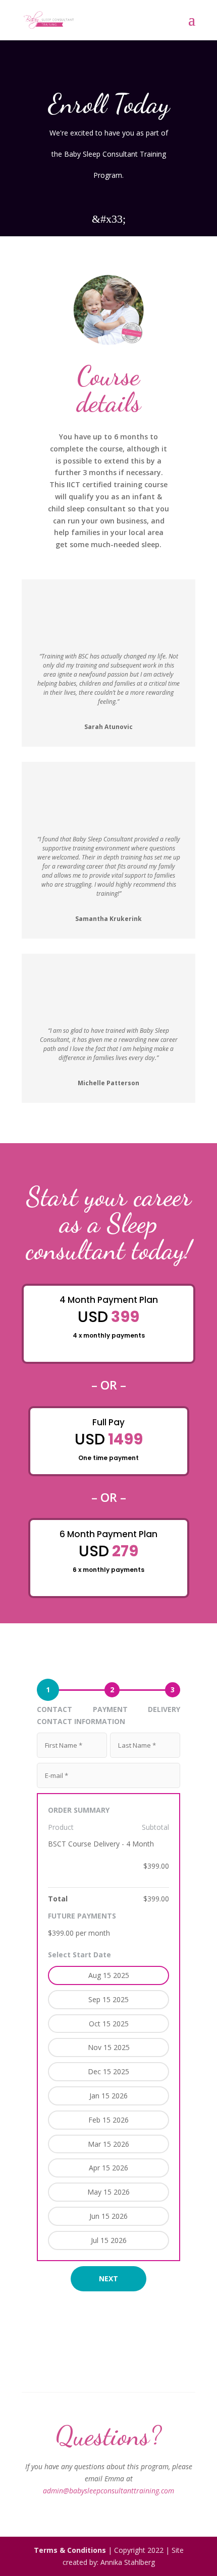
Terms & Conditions (70, 2550)
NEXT (108, 2278)
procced (53, 1297)
